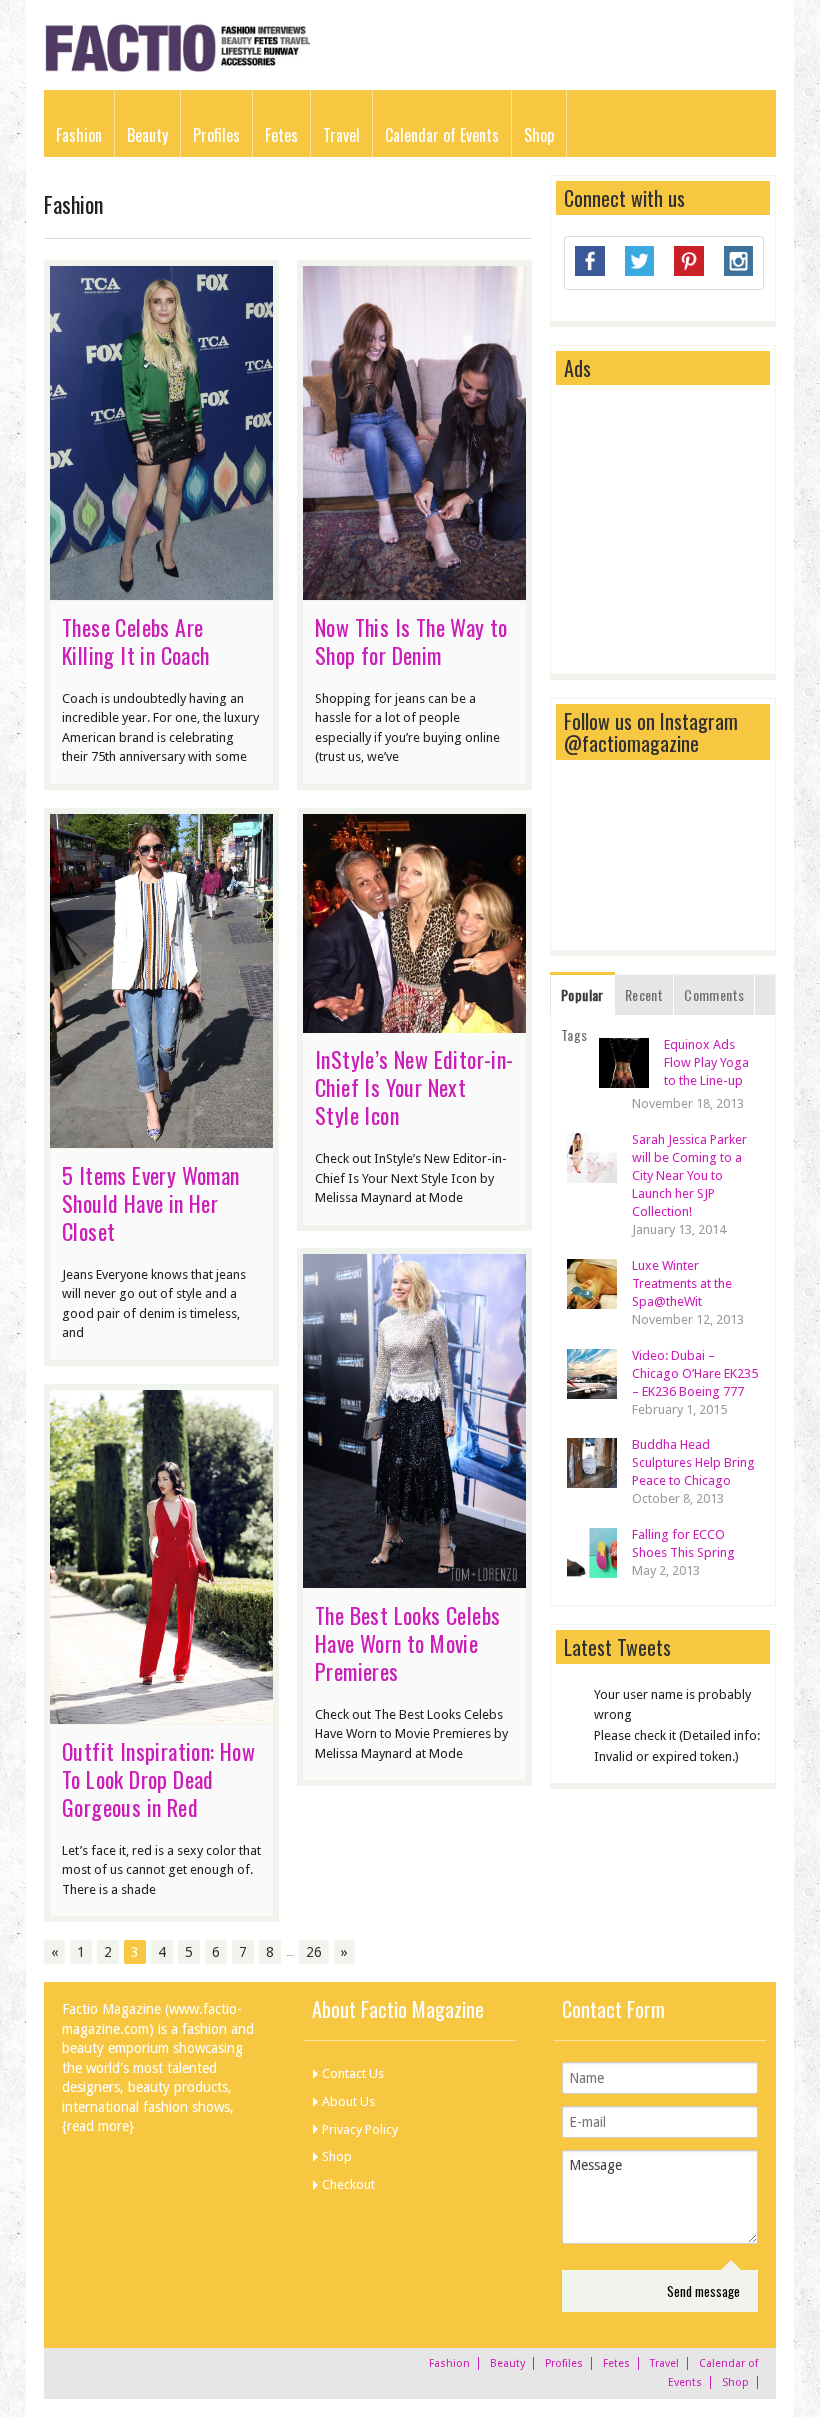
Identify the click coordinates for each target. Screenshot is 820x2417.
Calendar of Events (442, 135)
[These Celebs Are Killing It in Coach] (161, 590)
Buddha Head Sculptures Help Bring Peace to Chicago (693, 1462)
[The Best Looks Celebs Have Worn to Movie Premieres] (414, 1578)
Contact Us (353, 2073)
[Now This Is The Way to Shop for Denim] (414, 590)
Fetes (281, 135)
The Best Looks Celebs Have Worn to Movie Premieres (407, 1643)
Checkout (348, 2184)
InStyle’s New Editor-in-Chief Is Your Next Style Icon (414, 1087)
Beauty (147, 135)
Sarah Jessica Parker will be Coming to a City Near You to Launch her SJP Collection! (689, 1175)
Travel (341, 135)
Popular (582, 994)
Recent (644, 994)
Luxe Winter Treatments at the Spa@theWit (682, 1283)
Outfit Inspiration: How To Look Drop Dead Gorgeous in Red (158, 1779)
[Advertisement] (692, 531)
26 (314, 1952)
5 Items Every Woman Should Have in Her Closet (151, 1203)
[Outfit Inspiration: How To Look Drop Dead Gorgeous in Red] (161, 1714)
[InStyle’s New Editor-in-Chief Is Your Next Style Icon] (414, 1023)
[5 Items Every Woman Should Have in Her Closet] (161, 1138)
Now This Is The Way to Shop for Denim (411, 641)
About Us (348, 2101)
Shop (539, 135)
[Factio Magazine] (177, 68)
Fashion (79, 135)
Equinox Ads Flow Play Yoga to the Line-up (706, 1062)
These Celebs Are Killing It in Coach (136, 641)
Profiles (216, 135)
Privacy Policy (360, 2129)
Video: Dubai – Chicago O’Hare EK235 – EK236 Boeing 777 (695, 1373)
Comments (714, 994)
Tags (574, 1034)
